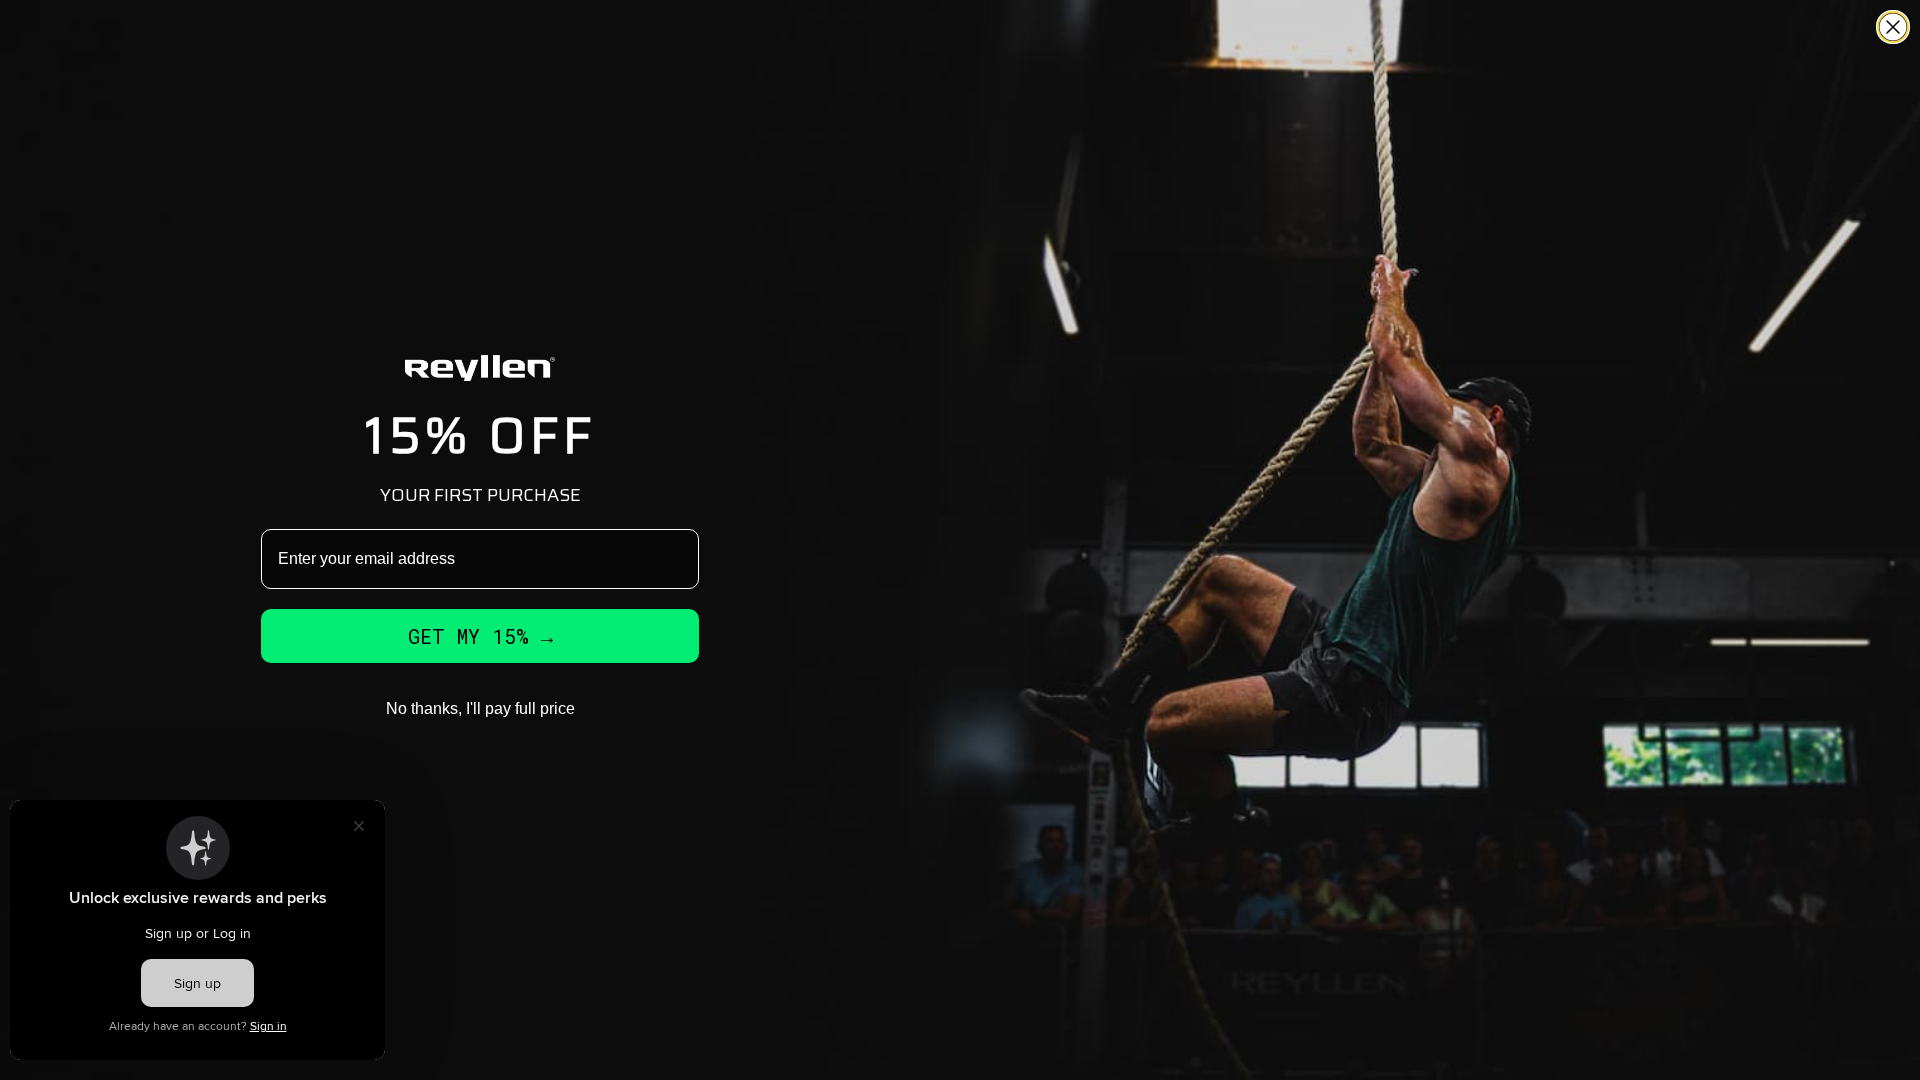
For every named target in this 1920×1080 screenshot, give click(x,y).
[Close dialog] (1893, 27)
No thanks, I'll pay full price (480, 708)
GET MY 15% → (480, 636)
